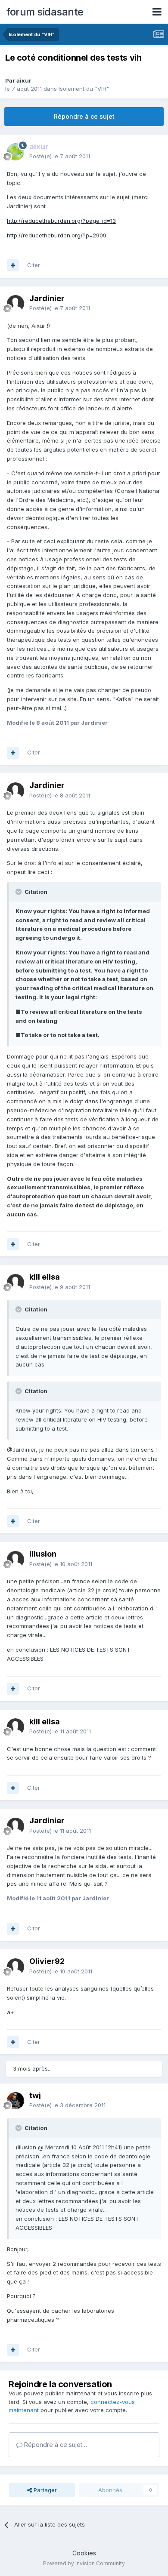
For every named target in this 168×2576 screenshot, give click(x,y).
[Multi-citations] (13, 265)
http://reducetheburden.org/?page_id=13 (61, 221)
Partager (44, 2490)
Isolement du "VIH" (84, 89)
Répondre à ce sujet (84, 116)
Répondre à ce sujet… (55, 2445)
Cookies (84, 2553)
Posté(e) (60, 156)
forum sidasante (45, 12)
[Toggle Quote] (19, 892)
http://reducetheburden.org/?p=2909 (57, 235)
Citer (34, 265)
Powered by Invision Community (84, 2563)
